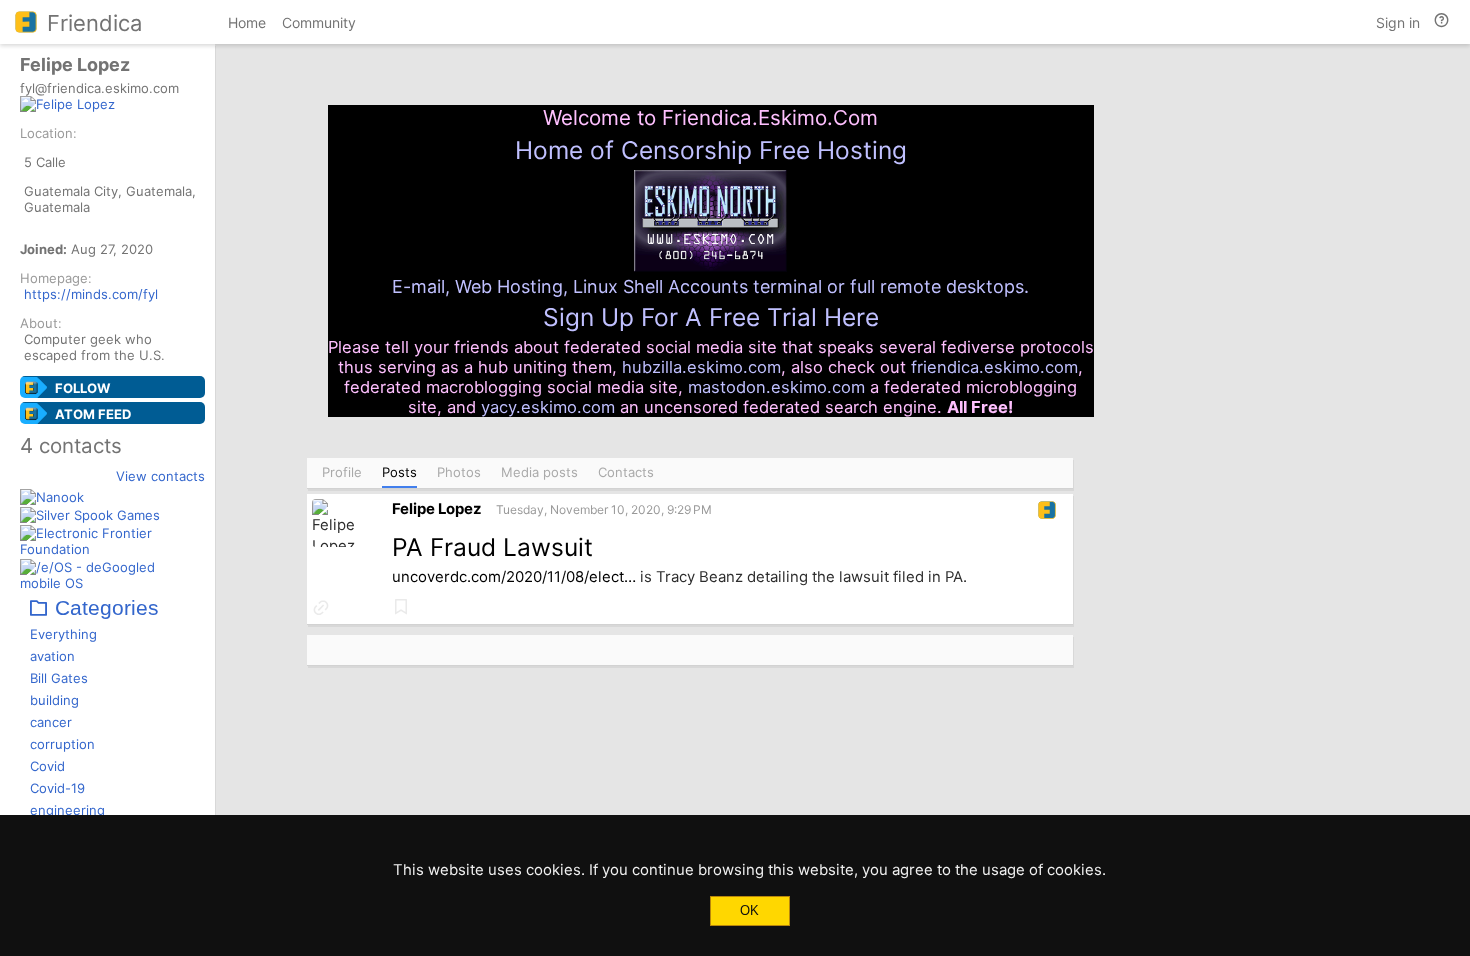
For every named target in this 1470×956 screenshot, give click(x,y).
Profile (342, 472)
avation (52, 656)
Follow (82, 388)
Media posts (539, 472)
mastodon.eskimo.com (776, 387)
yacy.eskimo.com (548, 407)
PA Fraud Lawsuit (492, 547)
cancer (51, 722)
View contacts (160, 476)
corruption (62, 744)
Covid (47, 766)
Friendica (94, 23)
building (54, 700)
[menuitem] (247, 25)
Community (319, 22)
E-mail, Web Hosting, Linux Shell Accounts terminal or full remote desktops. (710, 286)
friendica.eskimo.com (994, 367)
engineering (67, 810)
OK (749, 910)
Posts (399, 472)
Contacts (626, 472)
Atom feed (93, 414)
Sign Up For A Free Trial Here (711, 317)
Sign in (1398, 22)
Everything (63, 634)
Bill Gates (59, 678)
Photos (459, 472)
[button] (321, 608)
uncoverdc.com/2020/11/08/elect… (514, 577)
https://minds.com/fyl (91, 294)
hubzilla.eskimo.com (701, 367)
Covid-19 (57, 788)
